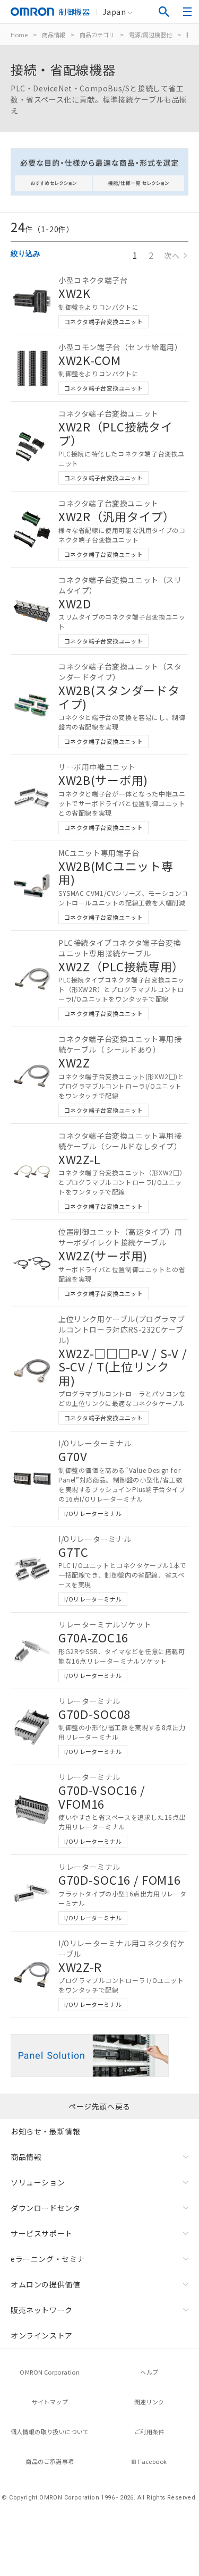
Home (19, 35)
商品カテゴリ (97, 35)
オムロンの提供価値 (45, 2284)
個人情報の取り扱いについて (50, 2431)
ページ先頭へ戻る (99, 2106)
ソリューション (38, 2182)
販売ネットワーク (42, 2310)
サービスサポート (42, 2233)
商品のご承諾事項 (50, 2461)
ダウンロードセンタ (45, 2208)
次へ (172, 256)
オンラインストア (42, 2335)
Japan (114, 12)
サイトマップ (50, 2402)
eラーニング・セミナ (48, 2259)
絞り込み (25, 253)
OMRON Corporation (50, 2372)
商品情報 (54, 35)
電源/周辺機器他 (150, 35)
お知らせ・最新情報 (45, 2131)
